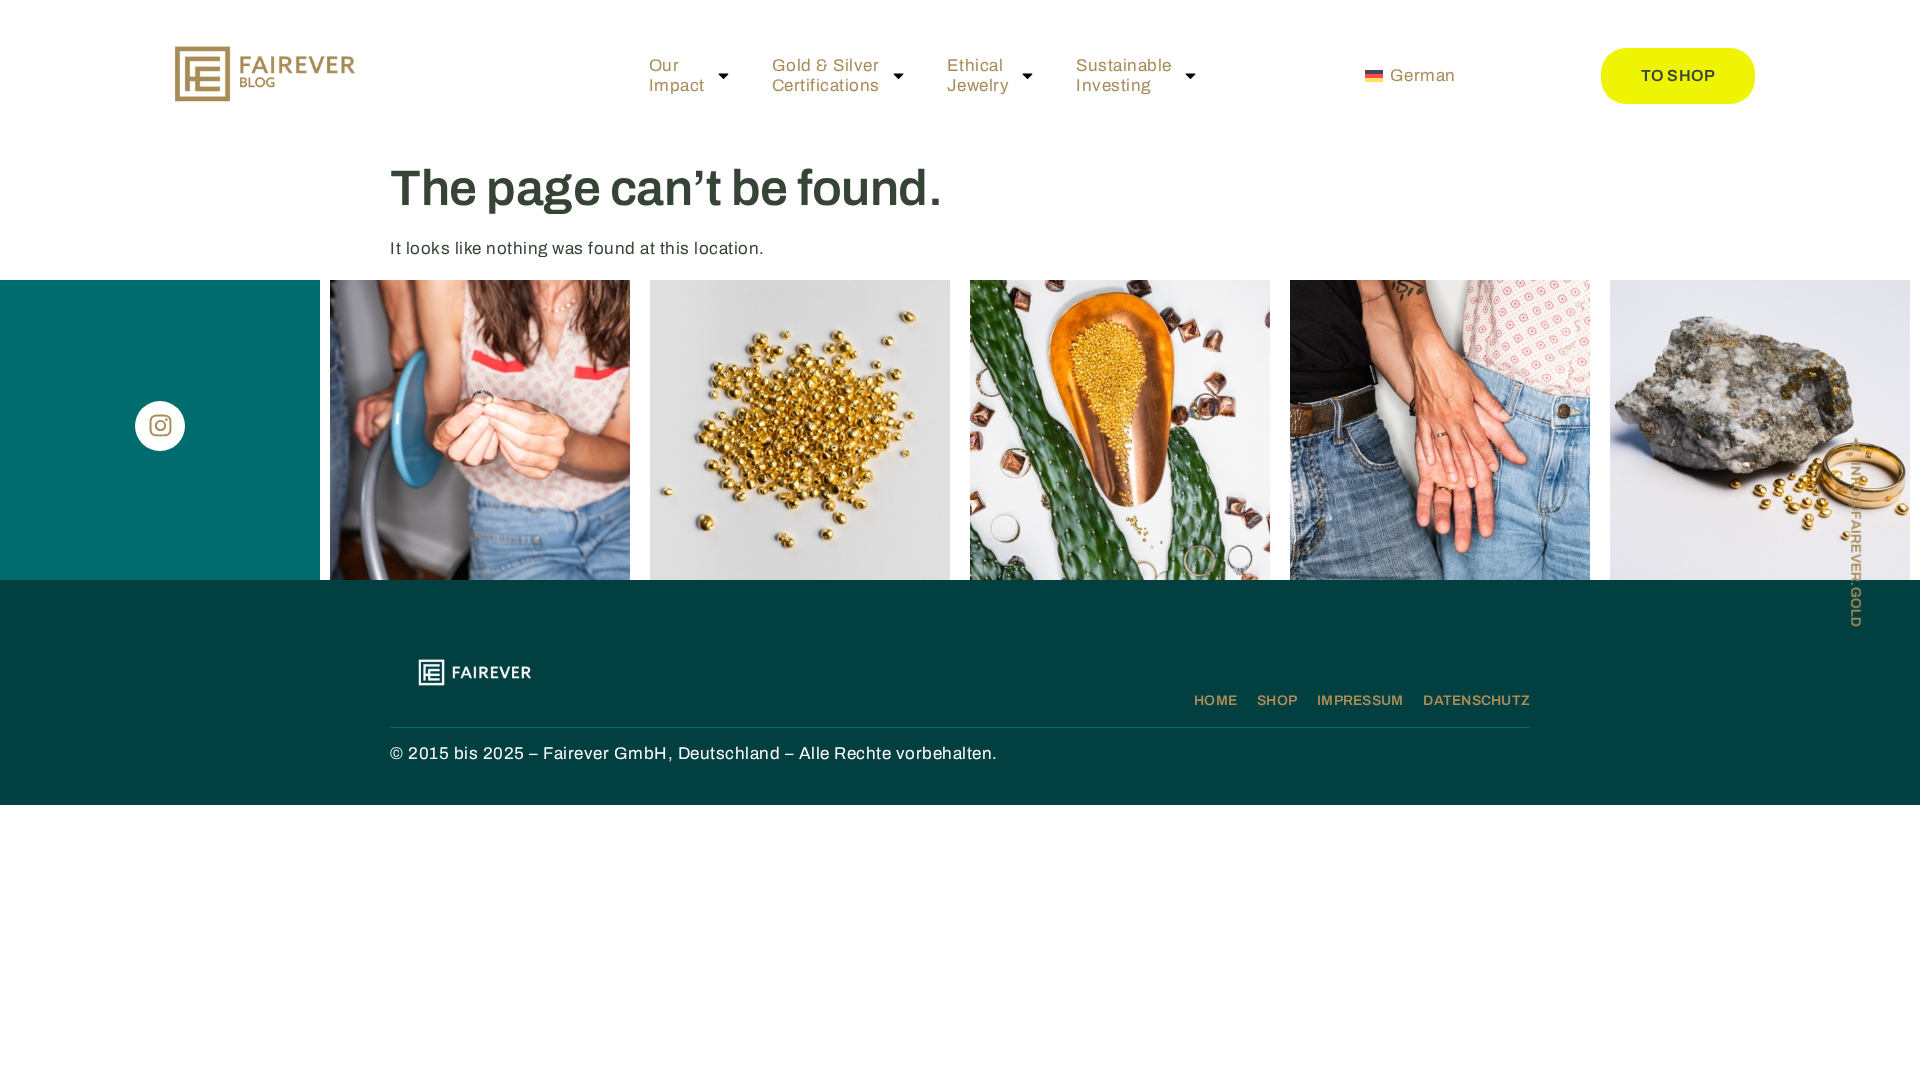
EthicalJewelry (978, 75)
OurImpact (677, 75)
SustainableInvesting (1124, 75)
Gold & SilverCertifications (826, 75)
